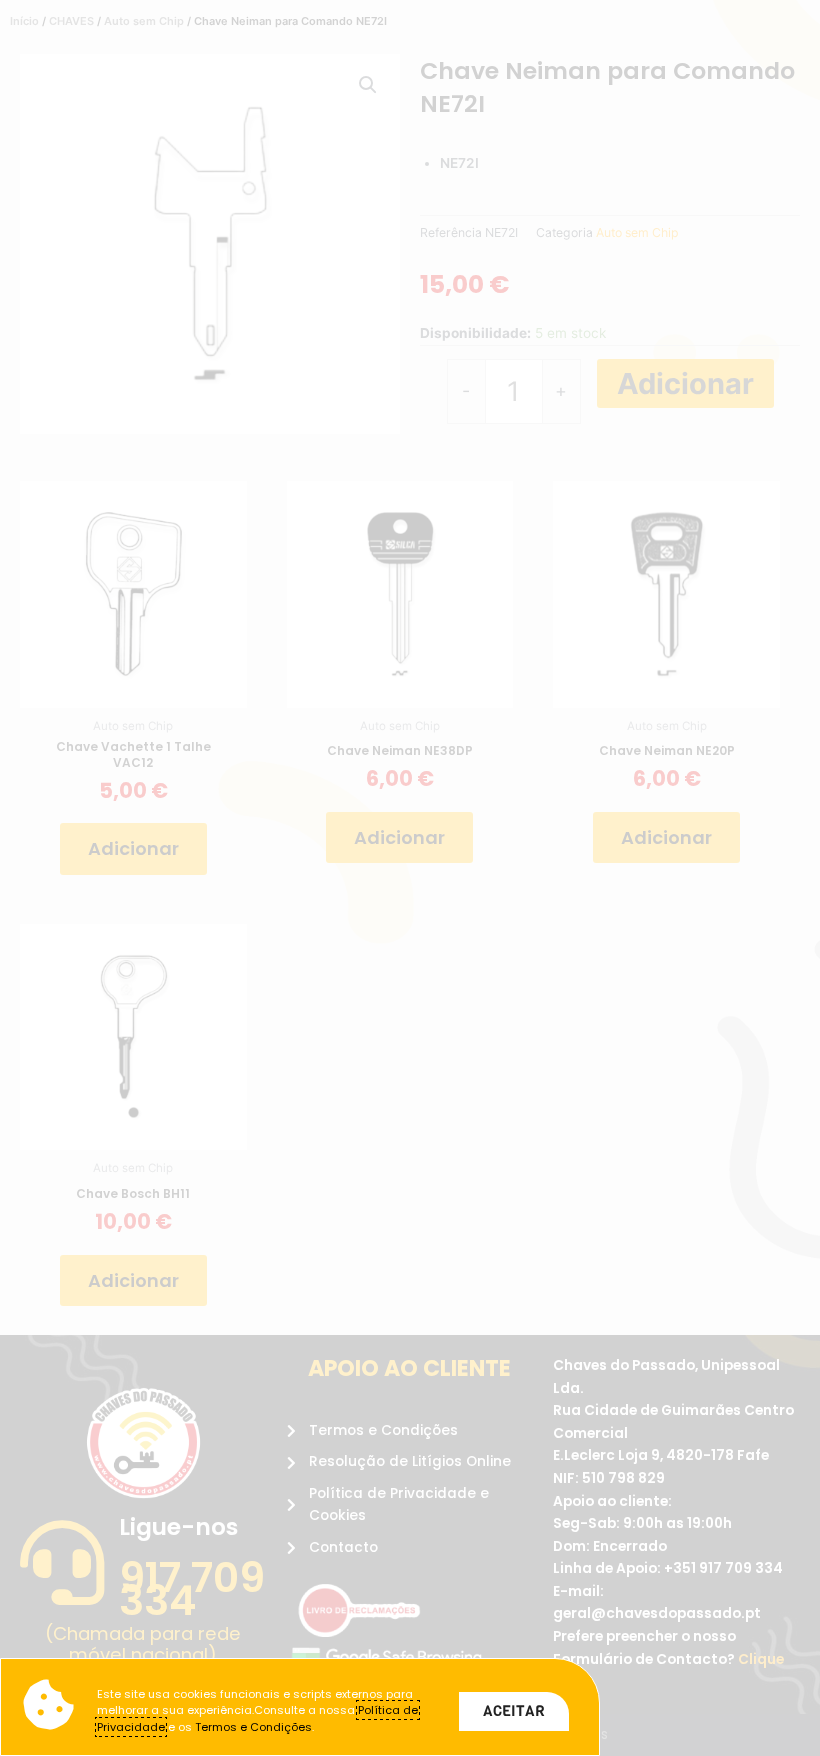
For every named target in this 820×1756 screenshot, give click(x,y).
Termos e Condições (253, 1727)
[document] (410, 878)
